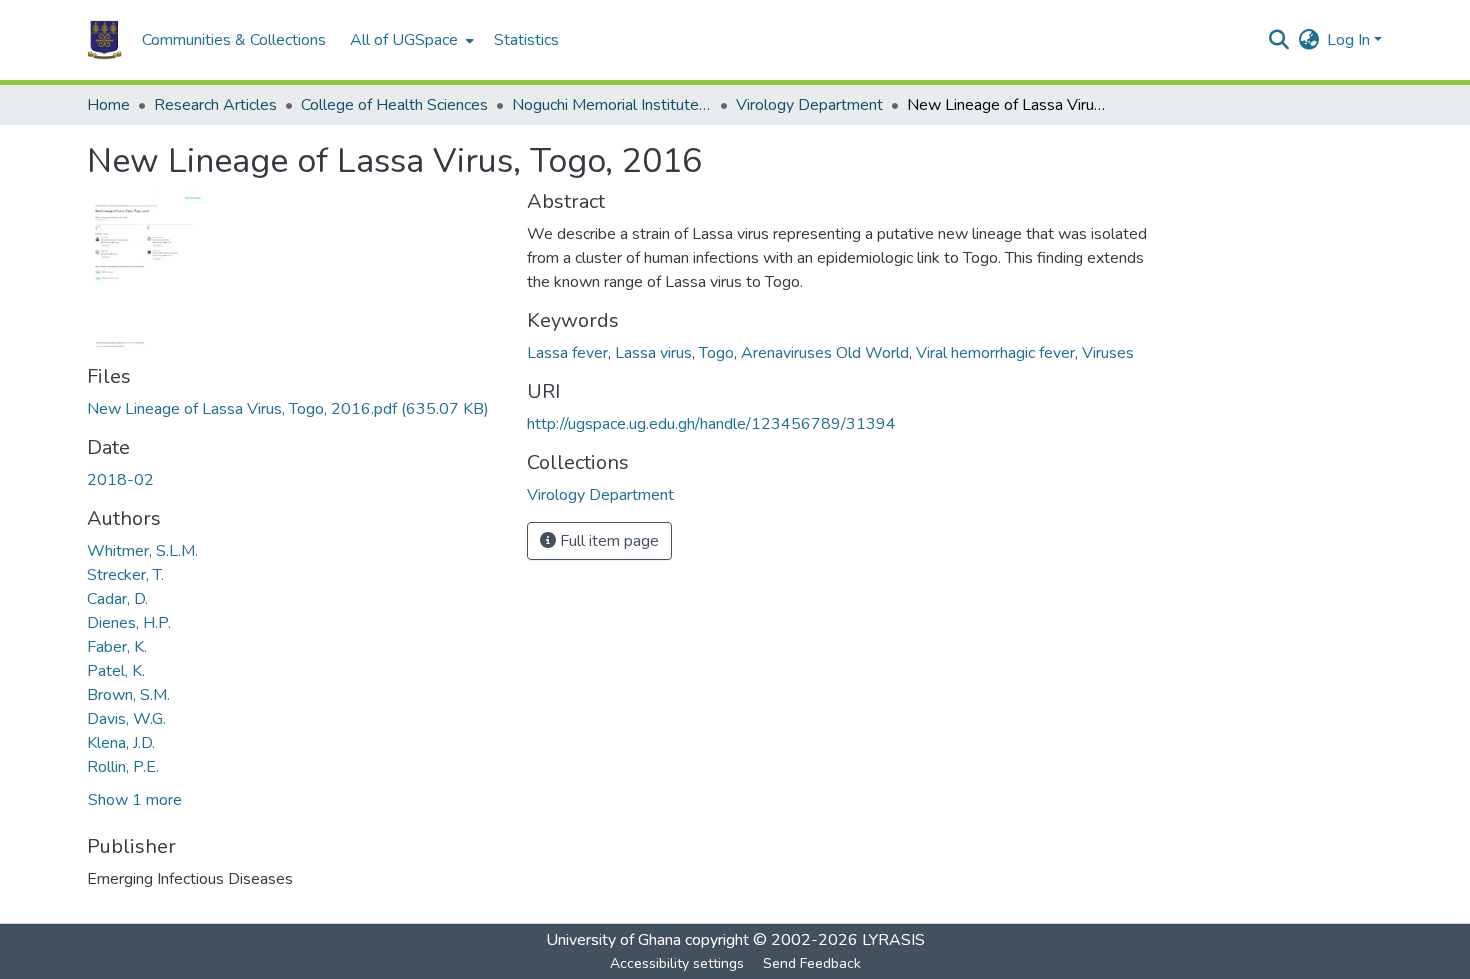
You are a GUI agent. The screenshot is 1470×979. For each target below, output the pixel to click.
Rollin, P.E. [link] (123, 767)
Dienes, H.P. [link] (129, 623)
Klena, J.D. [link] (121, 743)
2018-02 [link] (120, 480)
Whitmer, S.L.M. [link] (142, 551)
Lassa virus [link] (653, 353)
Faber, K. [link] (117, 647)
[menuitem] (410, 40)
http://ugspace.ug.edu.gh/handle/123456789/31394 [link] (711, 424)
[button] (104, 40)
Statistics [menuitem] (526, 40)
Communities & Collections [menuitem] (234, 40)
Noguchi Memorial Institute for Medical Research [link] (612, 105)
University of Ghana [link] (613, 940)
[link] (295, 409)
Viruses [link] (1108, 353)
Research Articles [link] (215, 105)
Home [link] (108, 105)
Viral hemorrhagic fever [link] (995, 353)
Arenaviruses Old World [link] (825, 353)
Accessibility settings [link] (677, 963)
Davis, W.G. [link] (126, 719)
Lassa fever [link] (567, 353)
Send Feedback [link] (812, 963)
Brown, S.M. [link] (128, 695)
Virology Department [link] (809, 105)
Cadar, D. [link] (117, 599)
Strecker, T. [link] (125, 575)
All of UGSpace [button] (404, 40)
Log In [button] (1350, 40)
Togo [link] (716, 353)
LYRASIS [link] (893, 940)
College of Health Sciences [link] (394, 105)
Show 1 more (135, 800)
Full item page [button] (607, 541)
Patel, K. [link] (116, 671)
